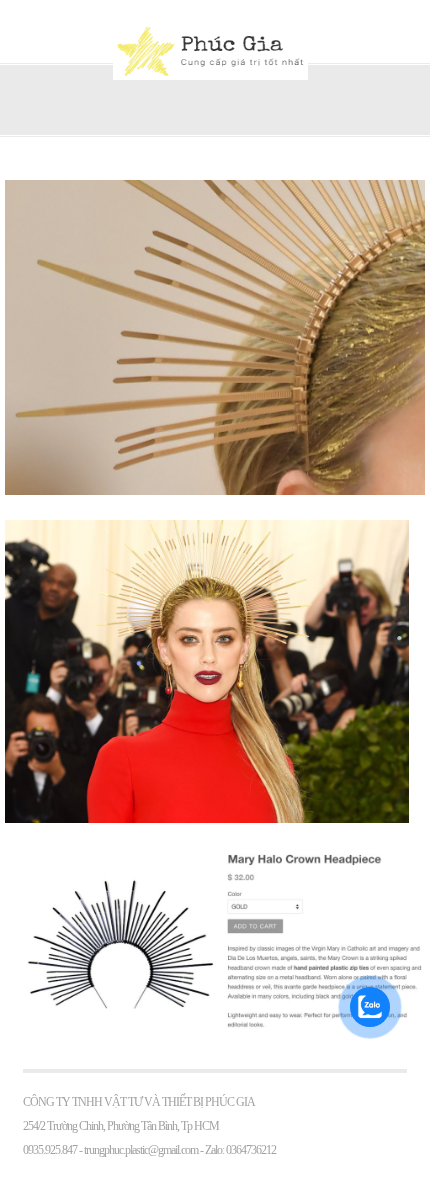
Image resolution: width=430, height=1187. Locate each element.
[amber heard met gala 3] (215, 490)
